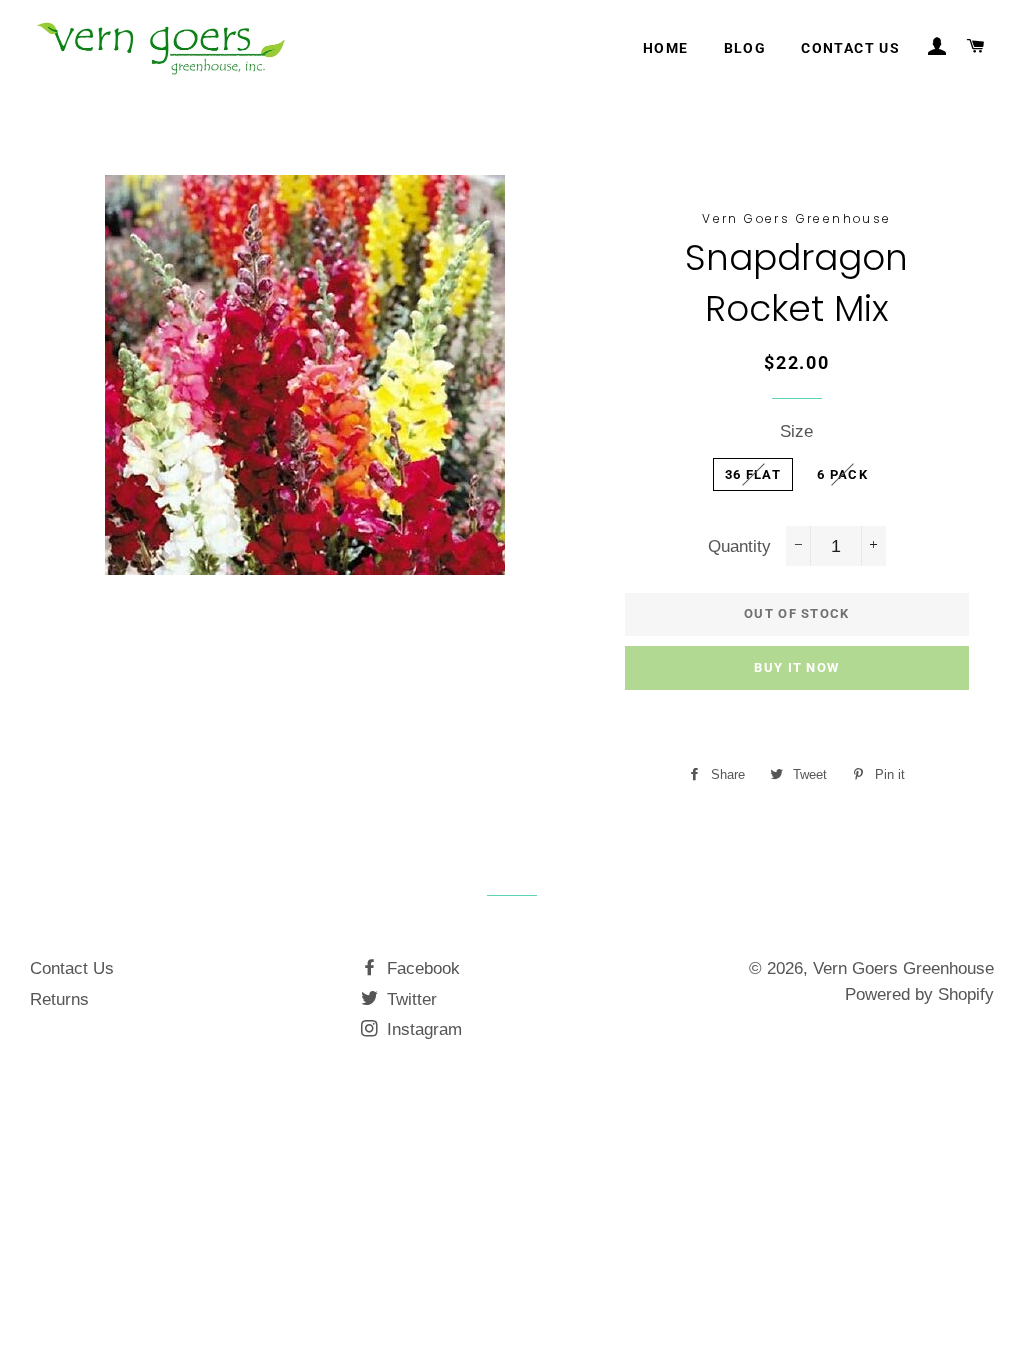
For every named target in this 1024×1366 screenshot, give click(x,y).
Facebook (421, 968)
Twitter (409, 999)
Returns (59, 999)
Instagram (422, 1029)
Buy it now (796, 667)
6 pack (842, 474)
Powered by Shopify (919, 994)
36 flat (753, 474)
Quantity (739, 546)
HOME (666, 48)
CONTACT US (850, 48)
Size (796, 431)
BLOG (745, 48)
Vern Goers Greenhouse (903, 968)
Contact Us (72, 968)
